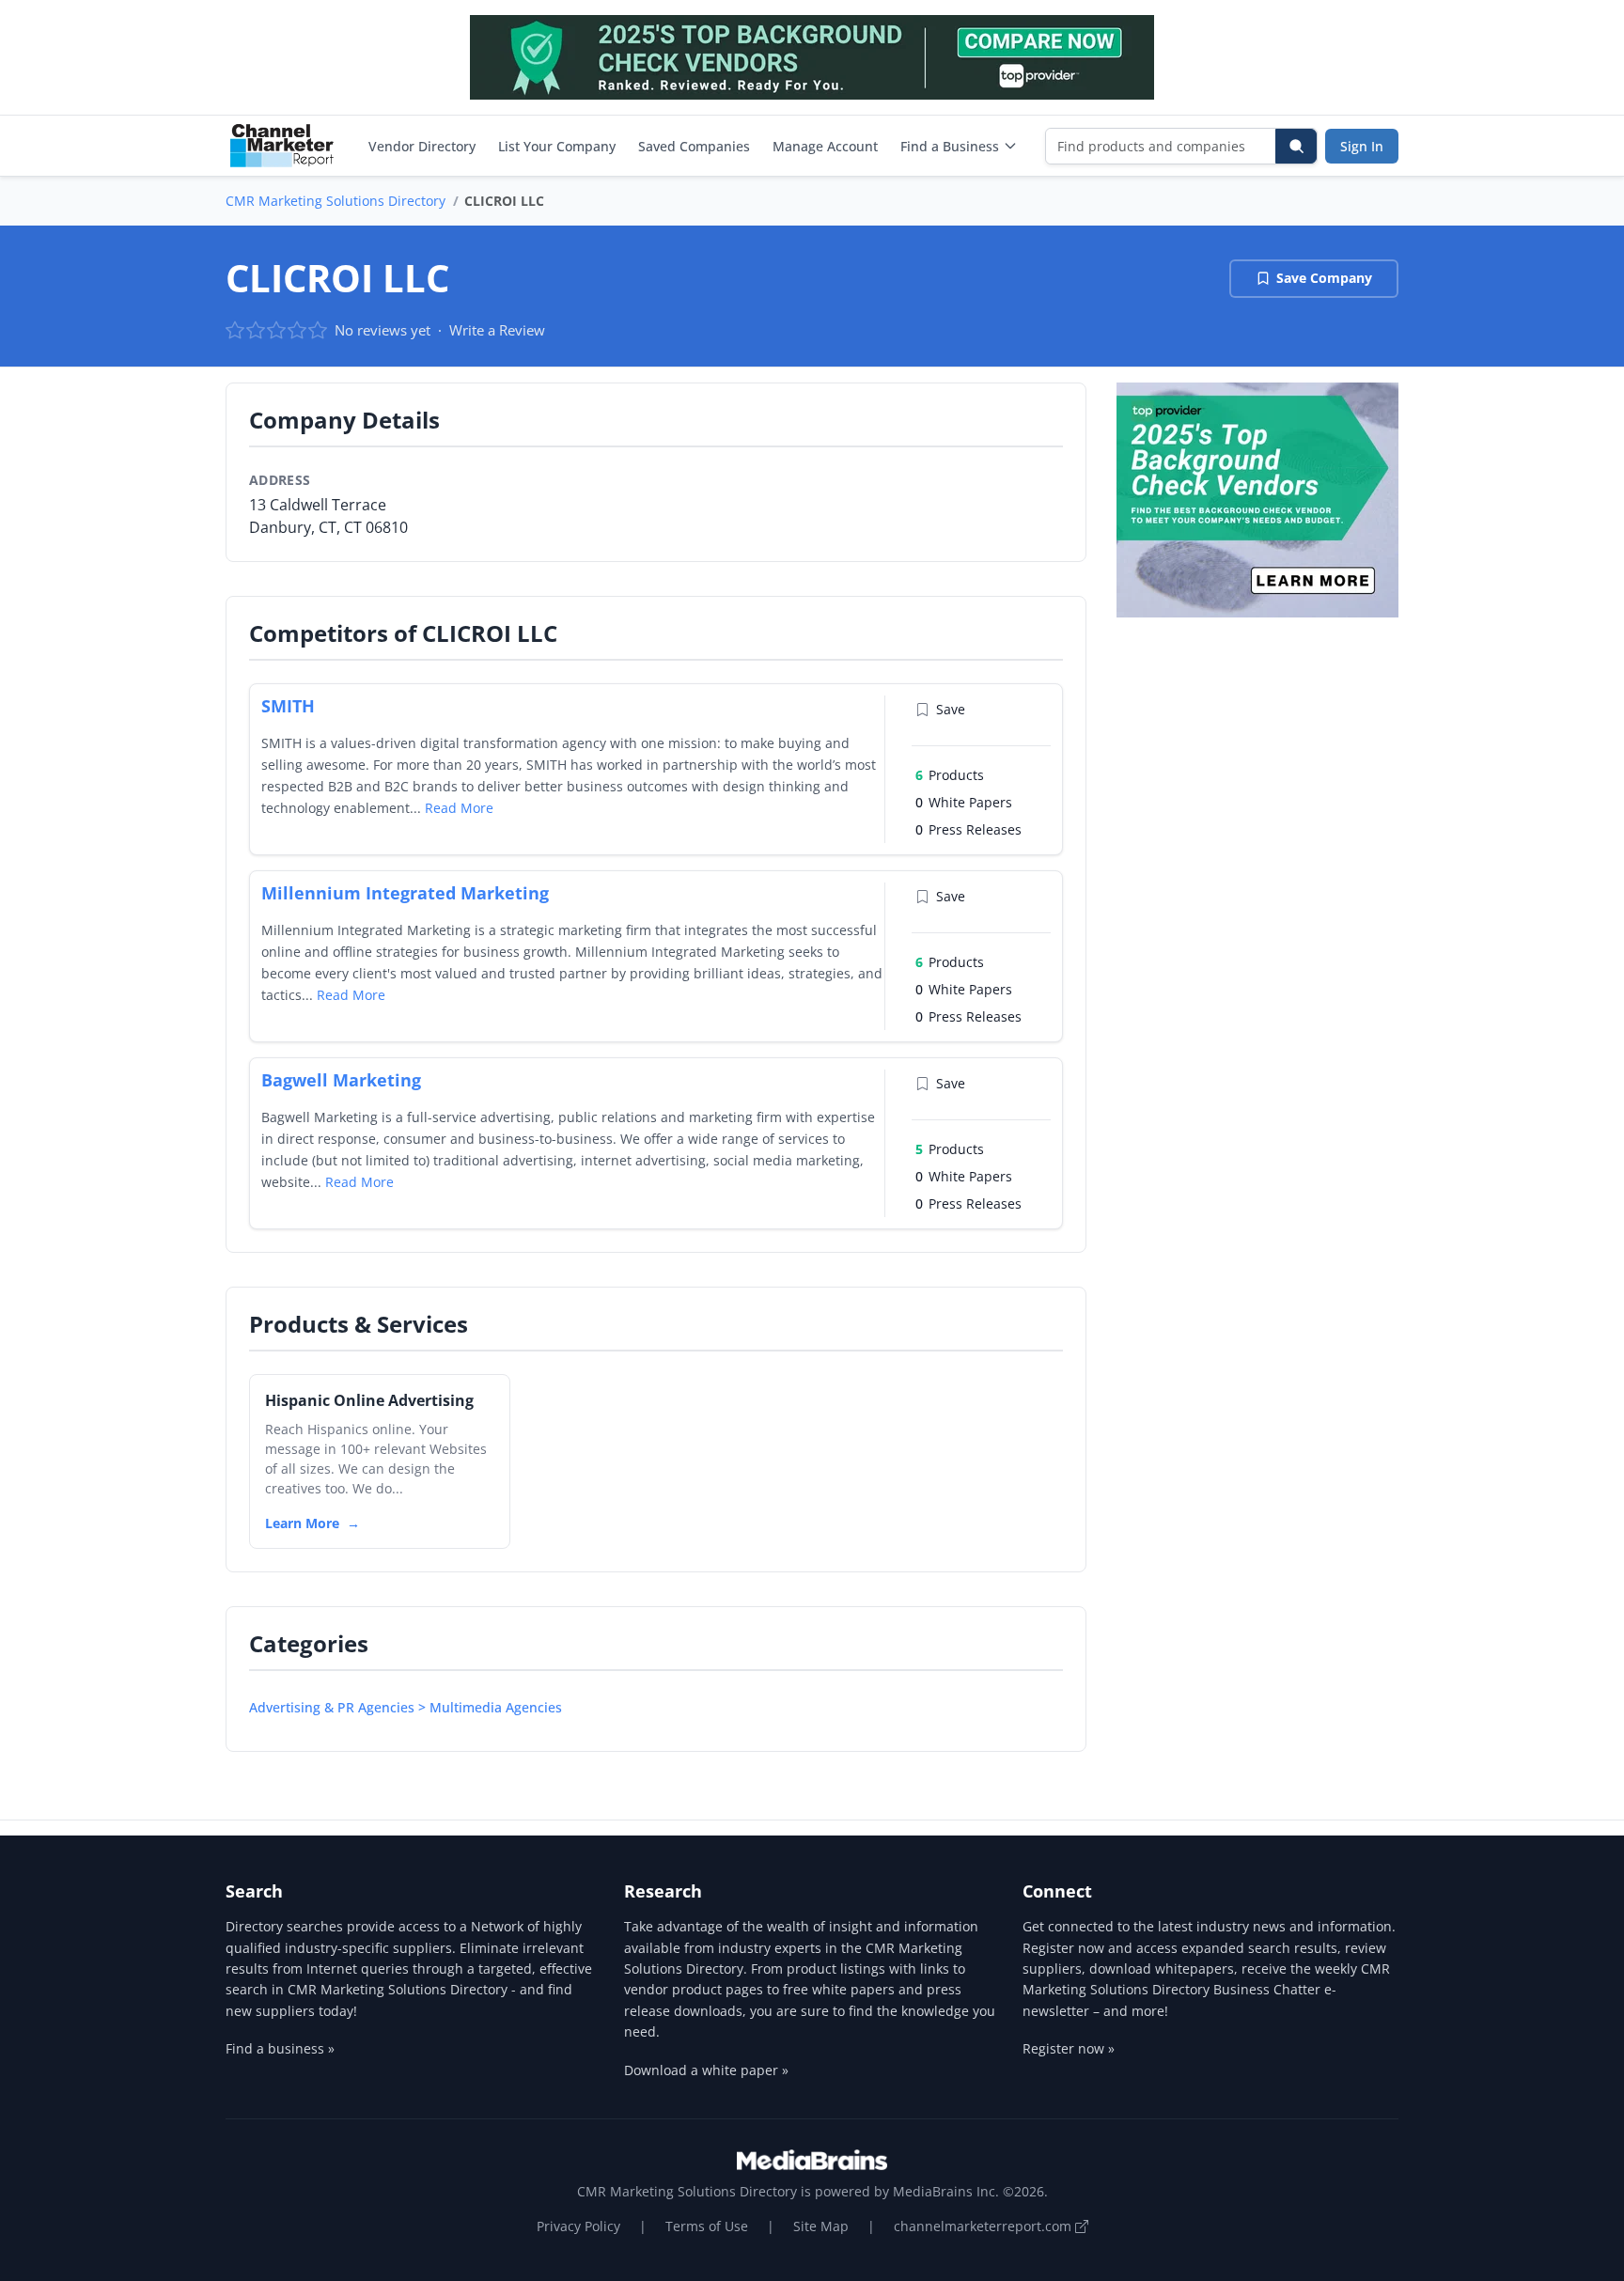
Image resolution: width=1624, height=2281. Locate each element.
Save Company (1324, 278)
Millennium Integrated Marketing (405, 893)
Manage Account (825, 146)
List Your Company (557, 146)
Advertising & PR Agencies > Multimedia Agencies (406, 1707)
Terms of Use (707, 2226)
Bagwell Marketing (341, 1080)
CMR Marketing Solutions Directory (336, 201)
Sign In (1362, 146)
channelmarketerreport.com (984, 2226)
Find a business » (280, 2048)
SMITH (288, 706)
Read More (459, 808)
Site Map (821, 2226)
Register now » (1069, 2048)
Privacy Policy (578, 2226)
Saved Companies (694, 146)
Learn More (302, 1523)
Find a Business (950, 146)
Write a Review (497, 330)
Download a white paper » (706, 2070)
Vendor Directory (422, 146)
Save (951, 709)
